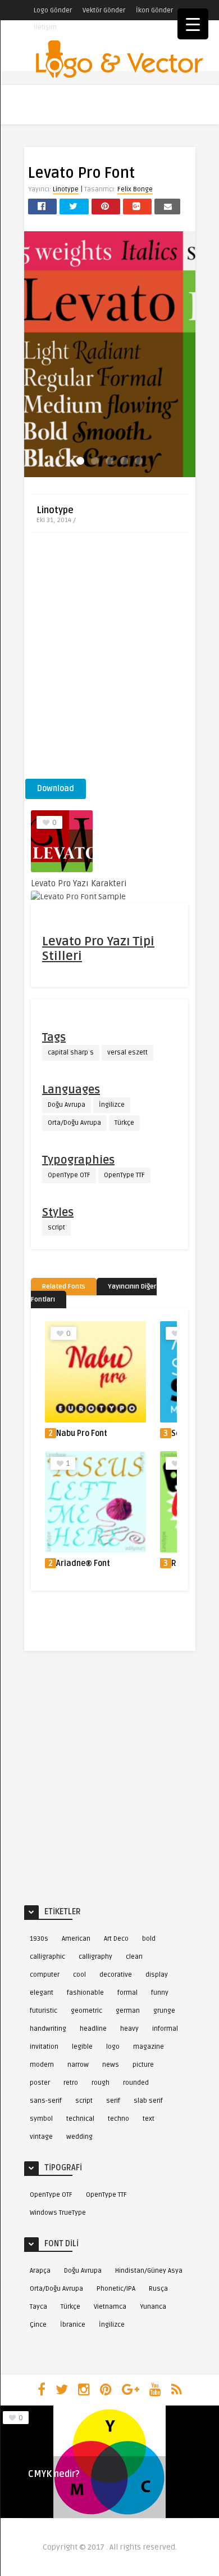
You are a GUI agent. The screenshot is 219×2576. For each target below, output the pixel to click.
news (111, 2065)
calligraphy (95, 1957)
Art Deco (116, 1939)
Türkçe (124, 1123)
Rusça (158, 2289)
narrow (78, 2065)
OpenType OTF (69, 1175)
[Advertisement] (109, 659)
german (128, 2011)
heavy (129, 2029)
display (157, 1975)
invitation (44, 2047)
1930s (39, 1939)
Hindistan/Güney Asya (149, 2271)
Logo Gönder (53, 10)
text (149, 2119)
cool (79, 1975)
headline (93, 2029)
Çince (38, 2325)
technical (80, 2119)
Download (56, 789)
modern (42, 2065)
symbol (41, 2119)
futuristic (44, 2011)
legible (82, 2047)
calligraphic (47, 1957)
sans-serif (46, 2101)
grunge (164, 2011)
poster (40, 2083)
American (76, 1939)
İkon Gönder (154, 10)
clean (134, 1957)
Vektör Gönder (104, 10)
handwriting (48, 2029)
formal (127, 1993)
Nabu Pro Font (82, 1433)
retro (71, 2083)
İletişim (45, 27)
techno (118, 2119)
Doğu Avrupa (67, 1105)
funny (160, 1993)
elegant (42, 1993)
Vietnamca (110, 2307)
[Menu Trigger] (193, 24)
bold (149, 1939)
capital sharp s (71, 1053)
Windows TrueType (58, 2213)
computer (45, 1975)
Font (37, 2489)
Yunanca (153, 2307)
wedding (79, 2137)
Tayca (38, 2307)
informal (165, 2029)
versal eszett (127, 1053)
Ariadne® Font (83, 1563)
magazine (149, 2047)
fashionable (85, 1993)
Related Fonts (64, 1287)
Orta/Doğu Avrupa (74, 1123)
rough (101, 2083)
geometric (86, 2011)
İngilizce (112, 1105)
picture (143, 2065)
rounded (136, 2083)
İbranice (73, 2325)
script (56, 1228)
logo (113, 2047)
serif (113, 2101)
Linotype (66, 189)
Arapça (40, 2271)
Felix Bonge (135, 189)
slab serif (148, 2101)
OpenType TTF (124, 1175)
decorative (116, 1975)
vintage (41, 2137)
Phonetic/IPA (116, 2289)
